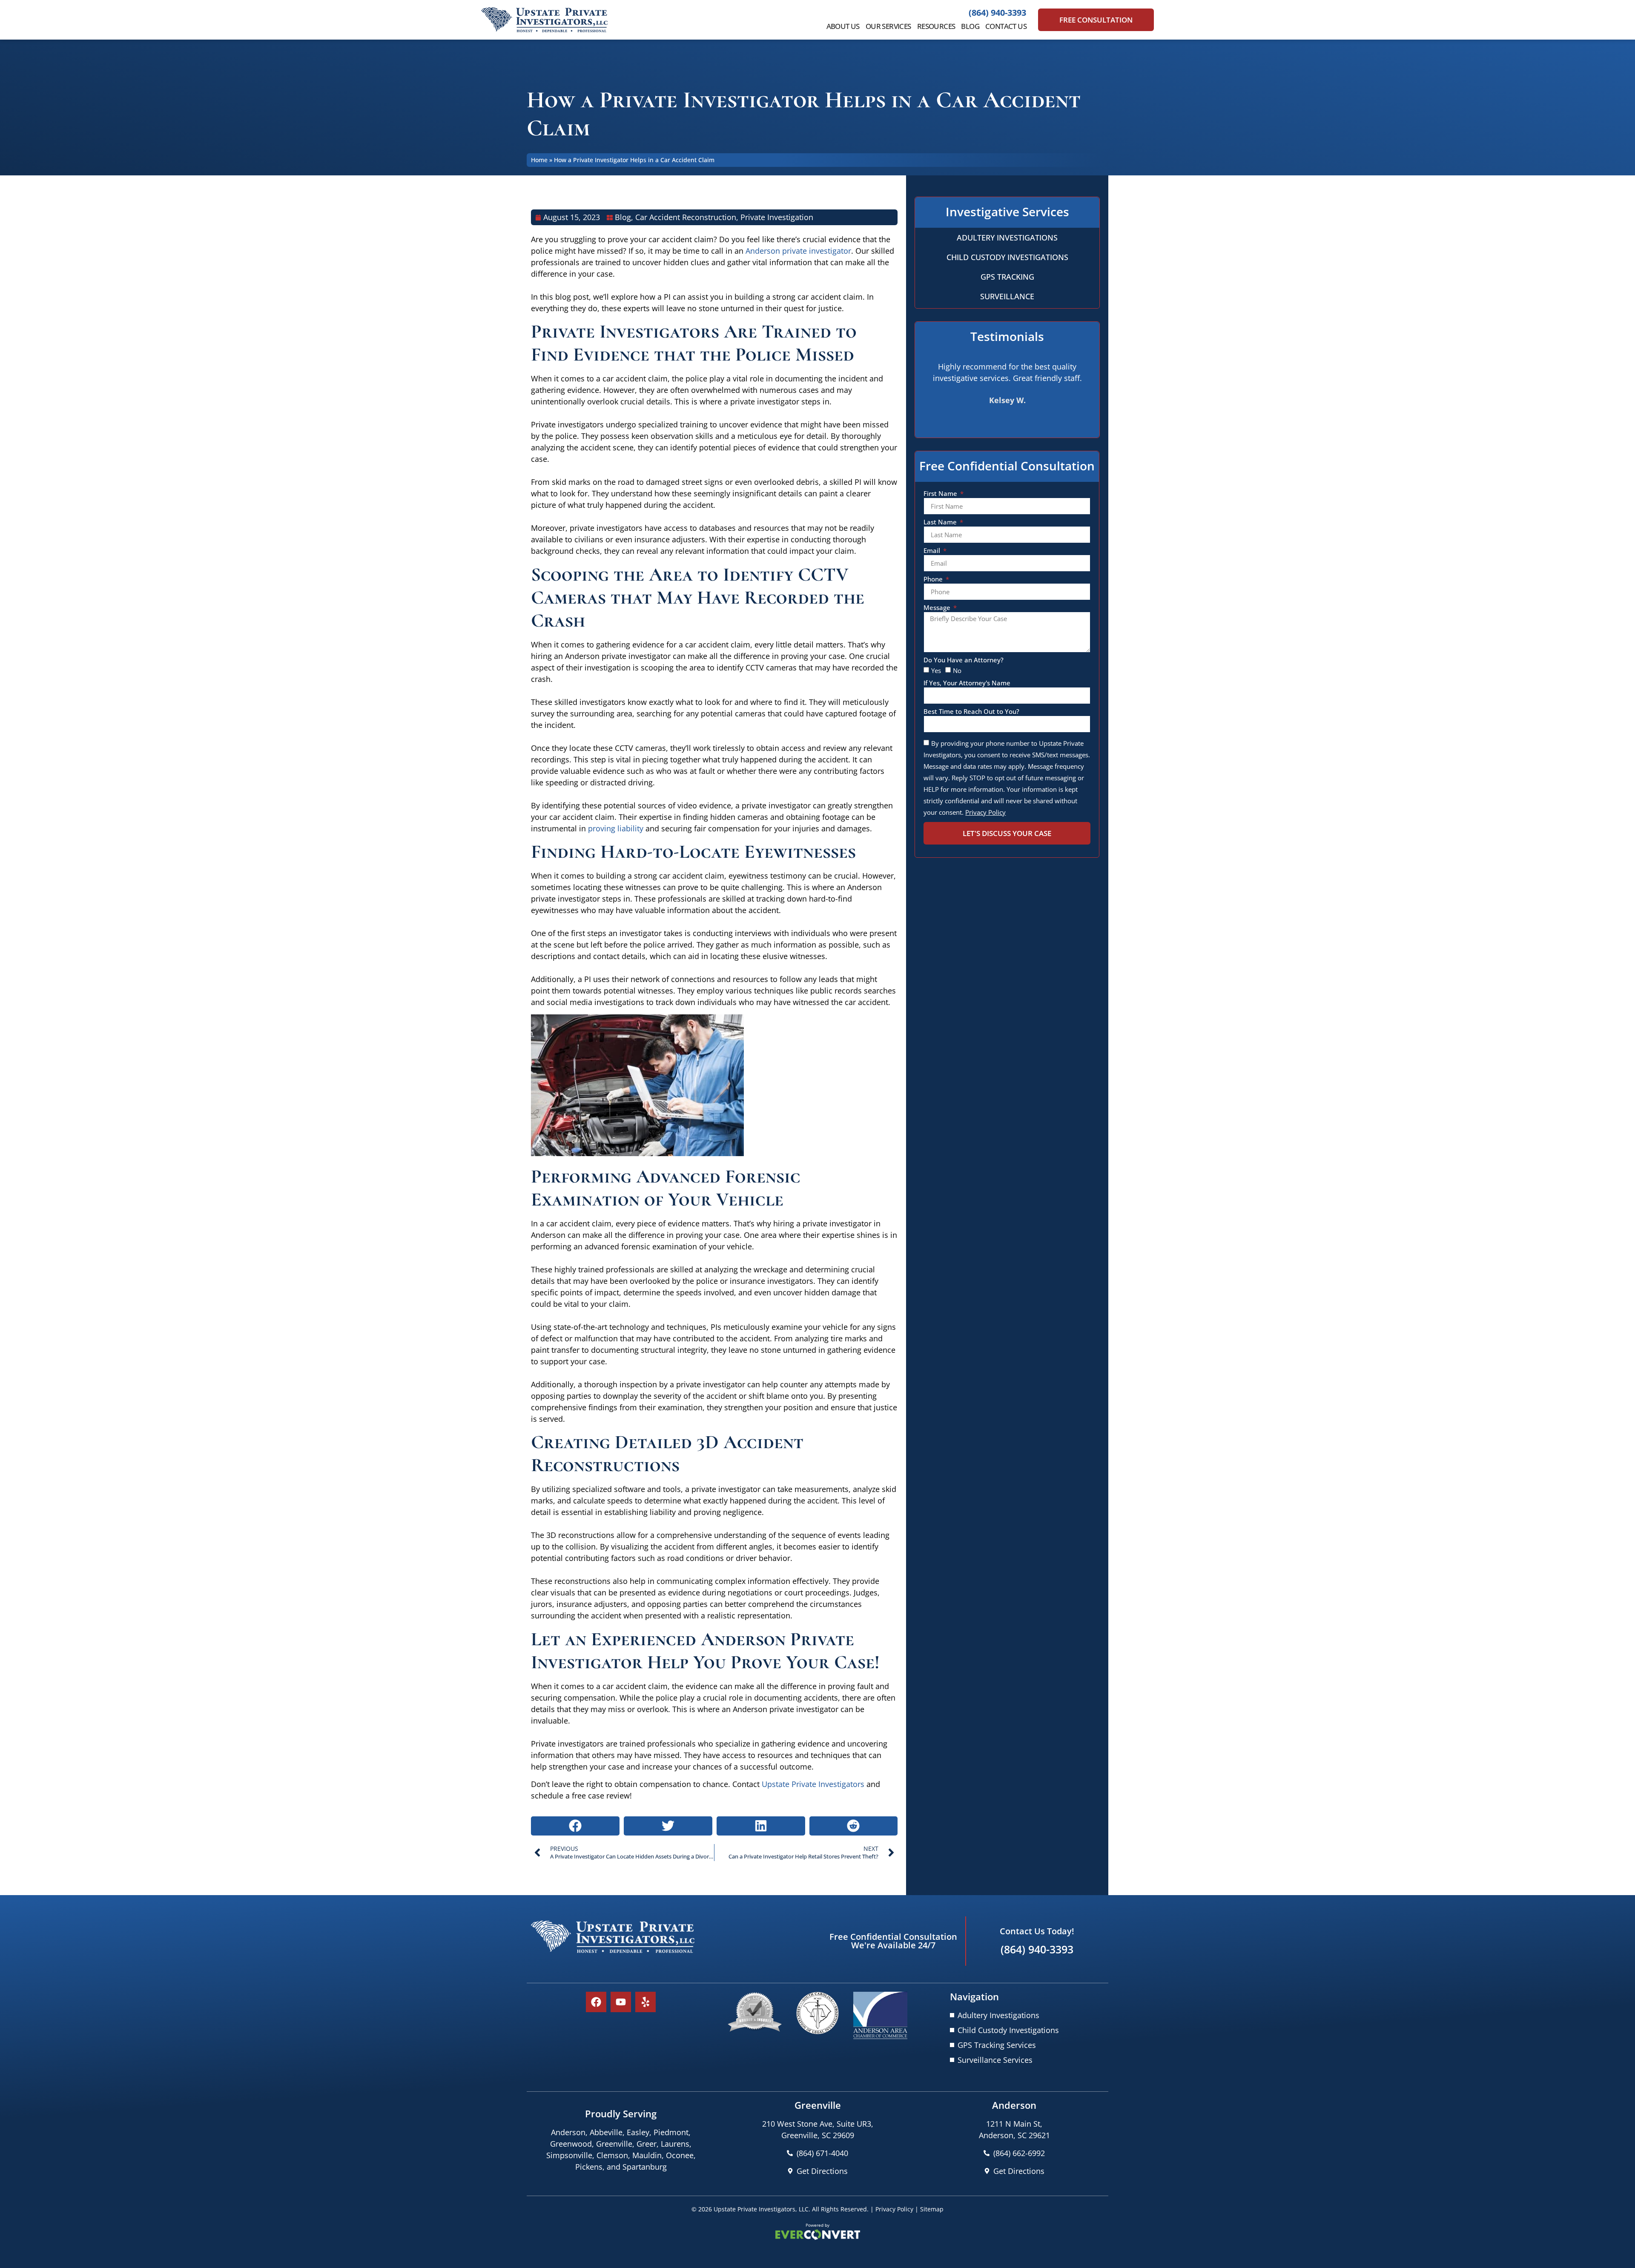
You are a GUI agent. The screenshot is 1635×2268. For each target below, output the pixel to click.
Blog (970, 26)
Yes (936, 670)
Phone (934, 580)
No (957, 670)
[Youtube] (621, 2002)
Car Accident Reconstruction (686, 217)
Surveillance (1007, 296)
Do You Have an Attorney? (964, 660)
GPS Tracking (1007, 277)
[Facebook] (596, 2002)
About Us (843, 26)
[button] (575, 1826)
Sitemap (932, 2209)
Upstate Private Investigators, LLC (761, 2209)
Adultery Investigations (1007, 238)
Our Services (888, 26)
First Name (941, 494)
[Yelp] (645, 2002)
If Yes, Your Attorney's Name (967, 683)
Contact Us (1006, 26)
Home (539, 160)
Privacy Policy (894, 2209)
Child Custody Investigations (1007, 257)
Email (933, 551)
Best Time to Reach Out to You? (971, 712)
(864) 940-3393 (997, 13)
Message (938, 608)
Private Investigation (777, 217)
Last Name (941, 523)
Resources (936, 26)
